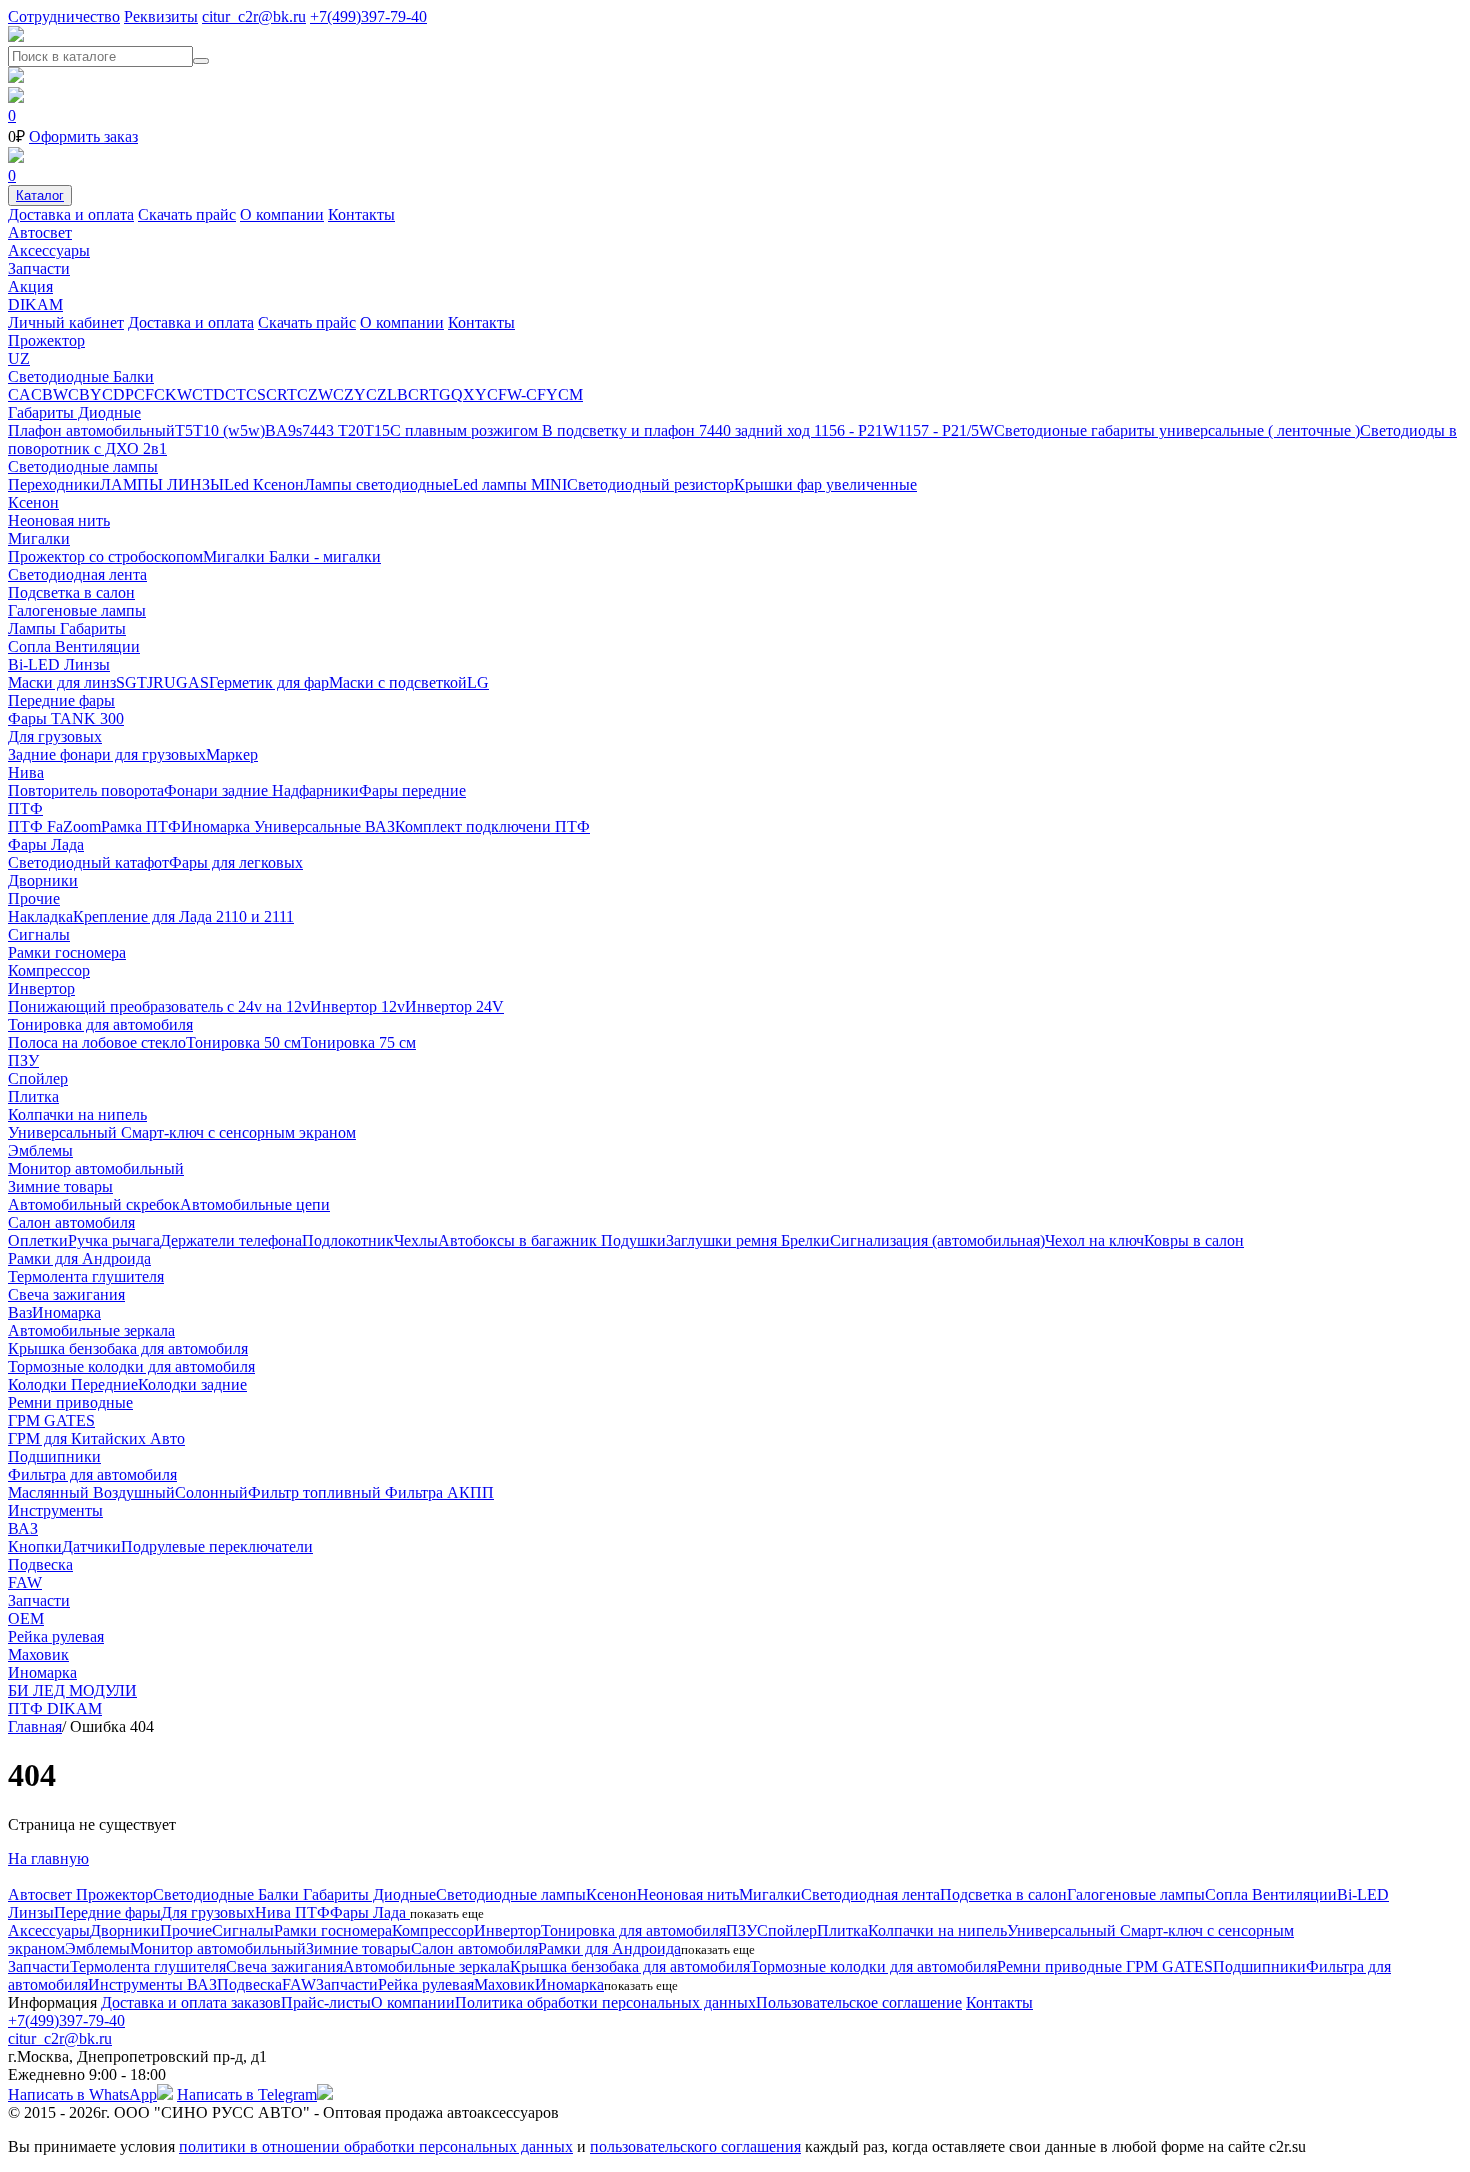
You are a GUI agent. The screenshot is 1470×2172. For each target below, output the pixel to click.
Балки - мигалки (325, 556)
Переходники (54, 484)
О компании (282, 214)
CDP (118, 394)
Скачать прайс (187, 214)
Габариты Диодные (74, 412)
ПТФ (25, 808)
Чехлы (416, 1240)
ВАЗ (380, 826)
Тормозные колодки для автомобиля (131, 1366)
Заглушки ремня (723, 1240)
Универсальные (309, 826)
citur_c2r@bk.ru (254, 16)
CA (19, 394)
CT (235, 394)
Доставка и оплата (71, 214)
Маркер (232, 754)
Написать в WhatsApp (82, 2094)
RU (164, 682)
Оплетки (38, 1240)
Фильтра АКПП (439, 1492)
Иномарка (217, 826)
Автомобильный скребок (94, 1204)
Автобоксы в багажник (519, 1240)
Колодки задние (192, 1384)
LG (478, 682)
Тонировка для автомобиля (100, 1024)
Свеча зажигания (66, 1294)
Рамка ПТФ (141, 826)
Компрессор (49, 970)
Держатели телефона (231, 1240)
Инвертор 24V (454, 1006)
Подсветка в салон (71, 592)
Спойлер (38, 1078)
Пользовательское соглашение (859, 2002)
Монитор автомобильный (96, 1168)
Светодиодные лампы (83, 466)
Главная (35, 1726)
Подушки (633, 1240)
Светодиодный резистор (650, 484)
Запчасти (39, 268)
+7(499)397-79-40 (368, 16)
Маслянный (50, 1492)
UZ (19, 358)
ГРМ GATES (51, 1420)
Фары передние (412, 790)
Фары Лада (46, 844)
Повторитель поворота (86, 790)
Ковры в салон (1194, 1240)
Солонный (211, 1492)
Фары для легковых (236, 862)
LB (397, 394)
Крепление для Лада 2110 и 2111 (183, 916)
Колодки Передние (73, 1384)
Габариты (93, 628)
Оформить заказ (83, 136)
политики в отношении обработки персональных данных (376, 2146)
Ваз (20, 1312)
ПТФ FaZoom (54, 826)
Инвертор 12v (357, 1006)
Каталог (40, 195)
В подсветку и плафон (620, 430)
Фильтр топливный (316, 1492)
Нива (26, 772)
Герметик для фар (269, 682)
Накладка (40, 916)
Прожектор (46, 340)
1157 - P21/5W (946, 430)
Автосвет (40, 232)
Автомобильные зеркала (91, 1330)
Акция (30, 286)
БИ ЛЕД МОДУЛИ (72, 1690)
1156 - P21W (856, 430)
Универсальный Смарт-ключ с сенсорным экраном (182, 1132)
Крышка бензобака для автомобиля (128, 1348)
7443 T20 (333, 430)
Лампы (34, 628)
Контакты (361, 214)
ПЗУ (23, 1060)
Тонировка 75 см (358, 1042)
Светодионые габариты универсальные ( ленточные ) (1177, 430)
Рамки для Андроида (79, 1258)
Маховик (38, 1654)
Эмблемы (40, 1150)
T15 (377, 430)
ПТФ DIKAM (55, 1708)
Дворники (43, 880)
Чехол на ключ (1094, 1240)
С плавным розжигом (466, 430)
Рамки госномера (67, 952)
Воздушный (134, 1492)
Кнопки (35, 1546)
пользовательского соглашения (695, 2146)
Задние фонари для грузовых (107, 754)
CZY (349, 394)
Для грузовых (55, 736)
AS (198, 682)
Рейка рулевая (56, 1636)
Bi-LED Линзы (59, 664)
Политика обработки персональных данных (605, 2002)
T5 (184, 430)
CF (144, 394)
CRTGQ (435, 394)
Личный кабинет (66, 322)
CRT (281, 394)
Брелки (805, 1240)
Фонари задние (218, 790)
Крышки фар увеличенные (825, 484)
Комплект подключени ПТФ (492, 826)
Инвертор (41, 988)
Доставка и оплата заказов (191, 2002)
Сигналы (39, 934)
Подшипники (54, 1456)
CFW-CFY (522, 394)
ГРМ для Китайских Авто (96, 1438)
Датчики (91, 1546)
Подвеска (40, 1564)
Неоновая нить (59, 520)
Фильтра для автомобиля (92, 1474)
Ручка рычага (114, 1240)
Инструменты (55, 1510)
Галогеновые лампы (77, 610)
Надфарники (315, 790)
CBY (85, 394)
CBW (49, 394)
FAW (25, 1582)
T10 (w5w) (229, 430)
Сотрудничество (64, 16)
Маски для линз (62, 682)
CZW (315, 394)
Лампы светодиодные (378, 484)
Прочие (34, 898)
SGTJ (134, 682)
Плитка (33, 1096)
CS (256, 394)
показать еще (447, 1913)
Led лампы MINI (510, 484)
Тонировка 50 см (243, 1042)
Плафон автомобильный (91, 430)
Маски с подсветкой (398, 682)
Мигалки (39, 538)
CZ (376, 394)
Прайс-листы (326, 2002)
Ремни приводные (70, 1402)
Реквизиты (161, 16)
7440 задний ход (756, 430)
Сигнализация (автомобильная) (937, 1240)
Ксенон (33, 502)
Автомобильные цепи (255, 1204)
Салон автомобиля (71, 1222)
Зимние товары (60, 1186)
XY (475, 394)
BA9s (283, 430)
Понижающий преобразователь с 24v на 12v (159, 1006)
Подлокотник (348, 1240)
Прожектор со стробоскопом (105, 556)
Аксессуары (49, 250)
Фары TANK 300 (66, 718)
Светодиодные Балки (81, 376)
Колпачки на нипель (77, 1114)
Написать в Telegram (247, 2094)
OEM (26, 1618)
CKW (173, 394)
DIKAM (35, 304)
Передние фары (61, 700)
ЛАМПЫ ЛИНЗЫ (162, 484)
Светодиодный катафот (88, 862)
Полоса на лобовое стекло (97, 1042)
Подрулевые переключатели (217, 1546)
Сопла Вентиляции (74, 646)
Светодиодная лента (77, 574)
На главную (48, 1858)
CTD (208, 394)
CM (570, 394)
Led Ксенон (264, 484)
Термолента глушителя (86, 1276)
